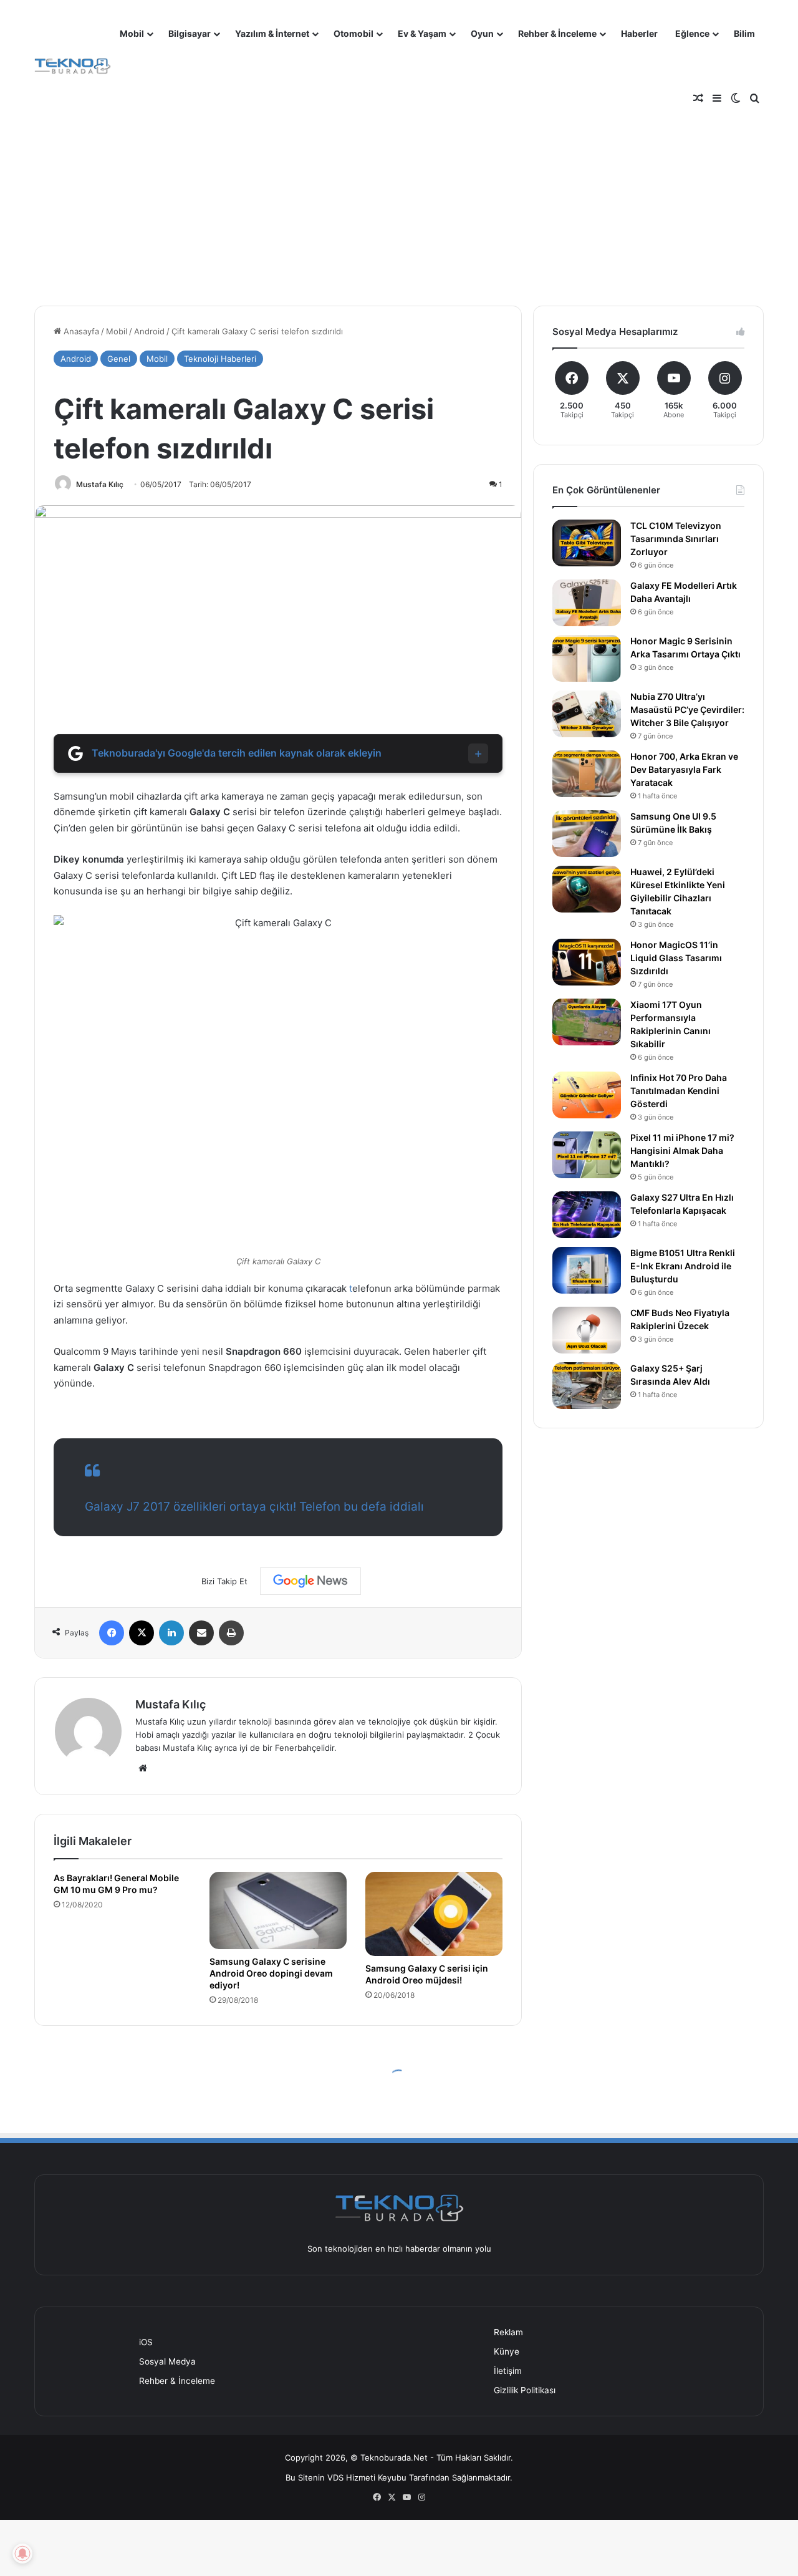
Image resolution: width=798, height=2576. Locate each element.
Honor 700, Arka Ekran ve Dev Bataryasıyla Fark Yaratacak (684, 769)
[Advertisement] (399, 193)
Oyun (482, 33)
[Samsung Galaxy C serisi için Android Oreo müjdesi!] (434, 1914)
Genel (119, 359)
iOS (146, 2342)
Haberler (639, 33)
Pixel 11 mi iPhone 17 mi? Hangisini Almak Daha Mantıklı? (682, 1150)
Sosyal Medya (167, 2361)
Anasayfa (80, 331)
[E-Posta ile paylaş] (201, 1633)
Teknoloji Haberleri (220, 359)
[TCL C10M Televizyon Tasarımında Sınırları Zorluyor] (587, 543)
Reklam (508, 2332)
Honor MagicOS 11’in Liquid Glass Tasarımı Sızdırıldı (676, 958)
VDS (335, 2477)
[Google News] (310, 1581)
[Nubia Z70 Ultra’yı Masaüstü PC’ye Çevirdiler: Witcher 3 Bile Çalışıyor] (587, 714)
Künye (507, 2351)
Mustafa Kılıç (100, 484)
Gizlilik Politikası (525, 2390)
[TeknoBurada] (73, 66)
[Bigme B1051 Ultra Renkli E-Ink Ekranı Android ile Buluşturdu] (587, 1270)
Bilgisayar (190, 33)
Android (149, 331)
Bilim (744, 33)
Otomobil (353, 33)
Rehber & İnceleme (557, 33)
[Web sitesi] (143, 1768)
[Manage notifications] (22, 2554)
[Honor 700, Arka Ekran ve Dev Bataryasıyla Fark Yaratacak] (587, 774)
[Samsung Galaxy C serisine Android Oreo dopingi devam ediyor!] (278, 1910)
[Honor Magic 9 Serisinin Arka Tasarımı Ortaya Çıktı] (587, 658)
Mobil (132, 33)
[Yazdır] (231, 1633)
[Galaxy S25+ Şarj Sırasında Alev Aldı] (587, 1386)
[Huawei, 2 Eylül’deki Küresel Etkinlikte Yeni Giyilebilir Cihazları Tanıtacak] (587, 889)
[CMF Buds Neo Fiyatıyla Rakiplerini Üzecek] (587, 1330)
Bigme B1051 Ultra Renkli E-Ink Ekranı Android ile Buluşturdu (683, 1266)
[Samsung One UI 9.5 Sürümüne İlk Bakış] (587, 834)
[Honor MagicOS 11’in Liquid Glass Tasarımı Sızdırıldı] (587, 962)
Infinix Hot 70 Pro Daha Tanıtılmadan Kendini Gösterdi (679, 1091)
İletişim (508, 2371)
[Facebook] (112, 1633)
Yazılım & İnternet (272, 33)
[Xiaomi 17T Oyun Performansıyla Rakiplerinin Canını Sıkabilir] (587, 1022)
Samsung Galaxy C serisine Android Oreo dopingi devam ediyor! (271, 1973)
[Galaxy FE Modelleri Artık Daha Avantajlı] (587, 603)
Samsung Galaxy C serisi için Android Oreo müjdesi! (427, 1974)
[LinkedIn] (171, 1633)
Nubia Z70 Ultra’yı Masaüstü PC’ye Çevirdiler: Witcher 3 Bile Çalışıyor (687, 709)
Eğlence (692, 33)
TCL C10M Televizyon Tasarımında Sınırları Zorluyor (676, 539)
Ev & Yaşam (422, 33)
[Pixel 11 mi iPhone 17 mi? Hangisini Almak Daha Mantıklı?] (587, 1155)
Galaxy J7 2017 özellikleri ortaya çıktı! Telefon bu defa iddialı (254, 1507)
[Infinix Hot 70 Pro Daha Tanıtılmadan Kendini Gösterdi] (587, 1095)
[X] (142, 1633)
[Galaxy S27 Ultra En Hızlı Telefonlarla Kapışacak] (587, 1215)
